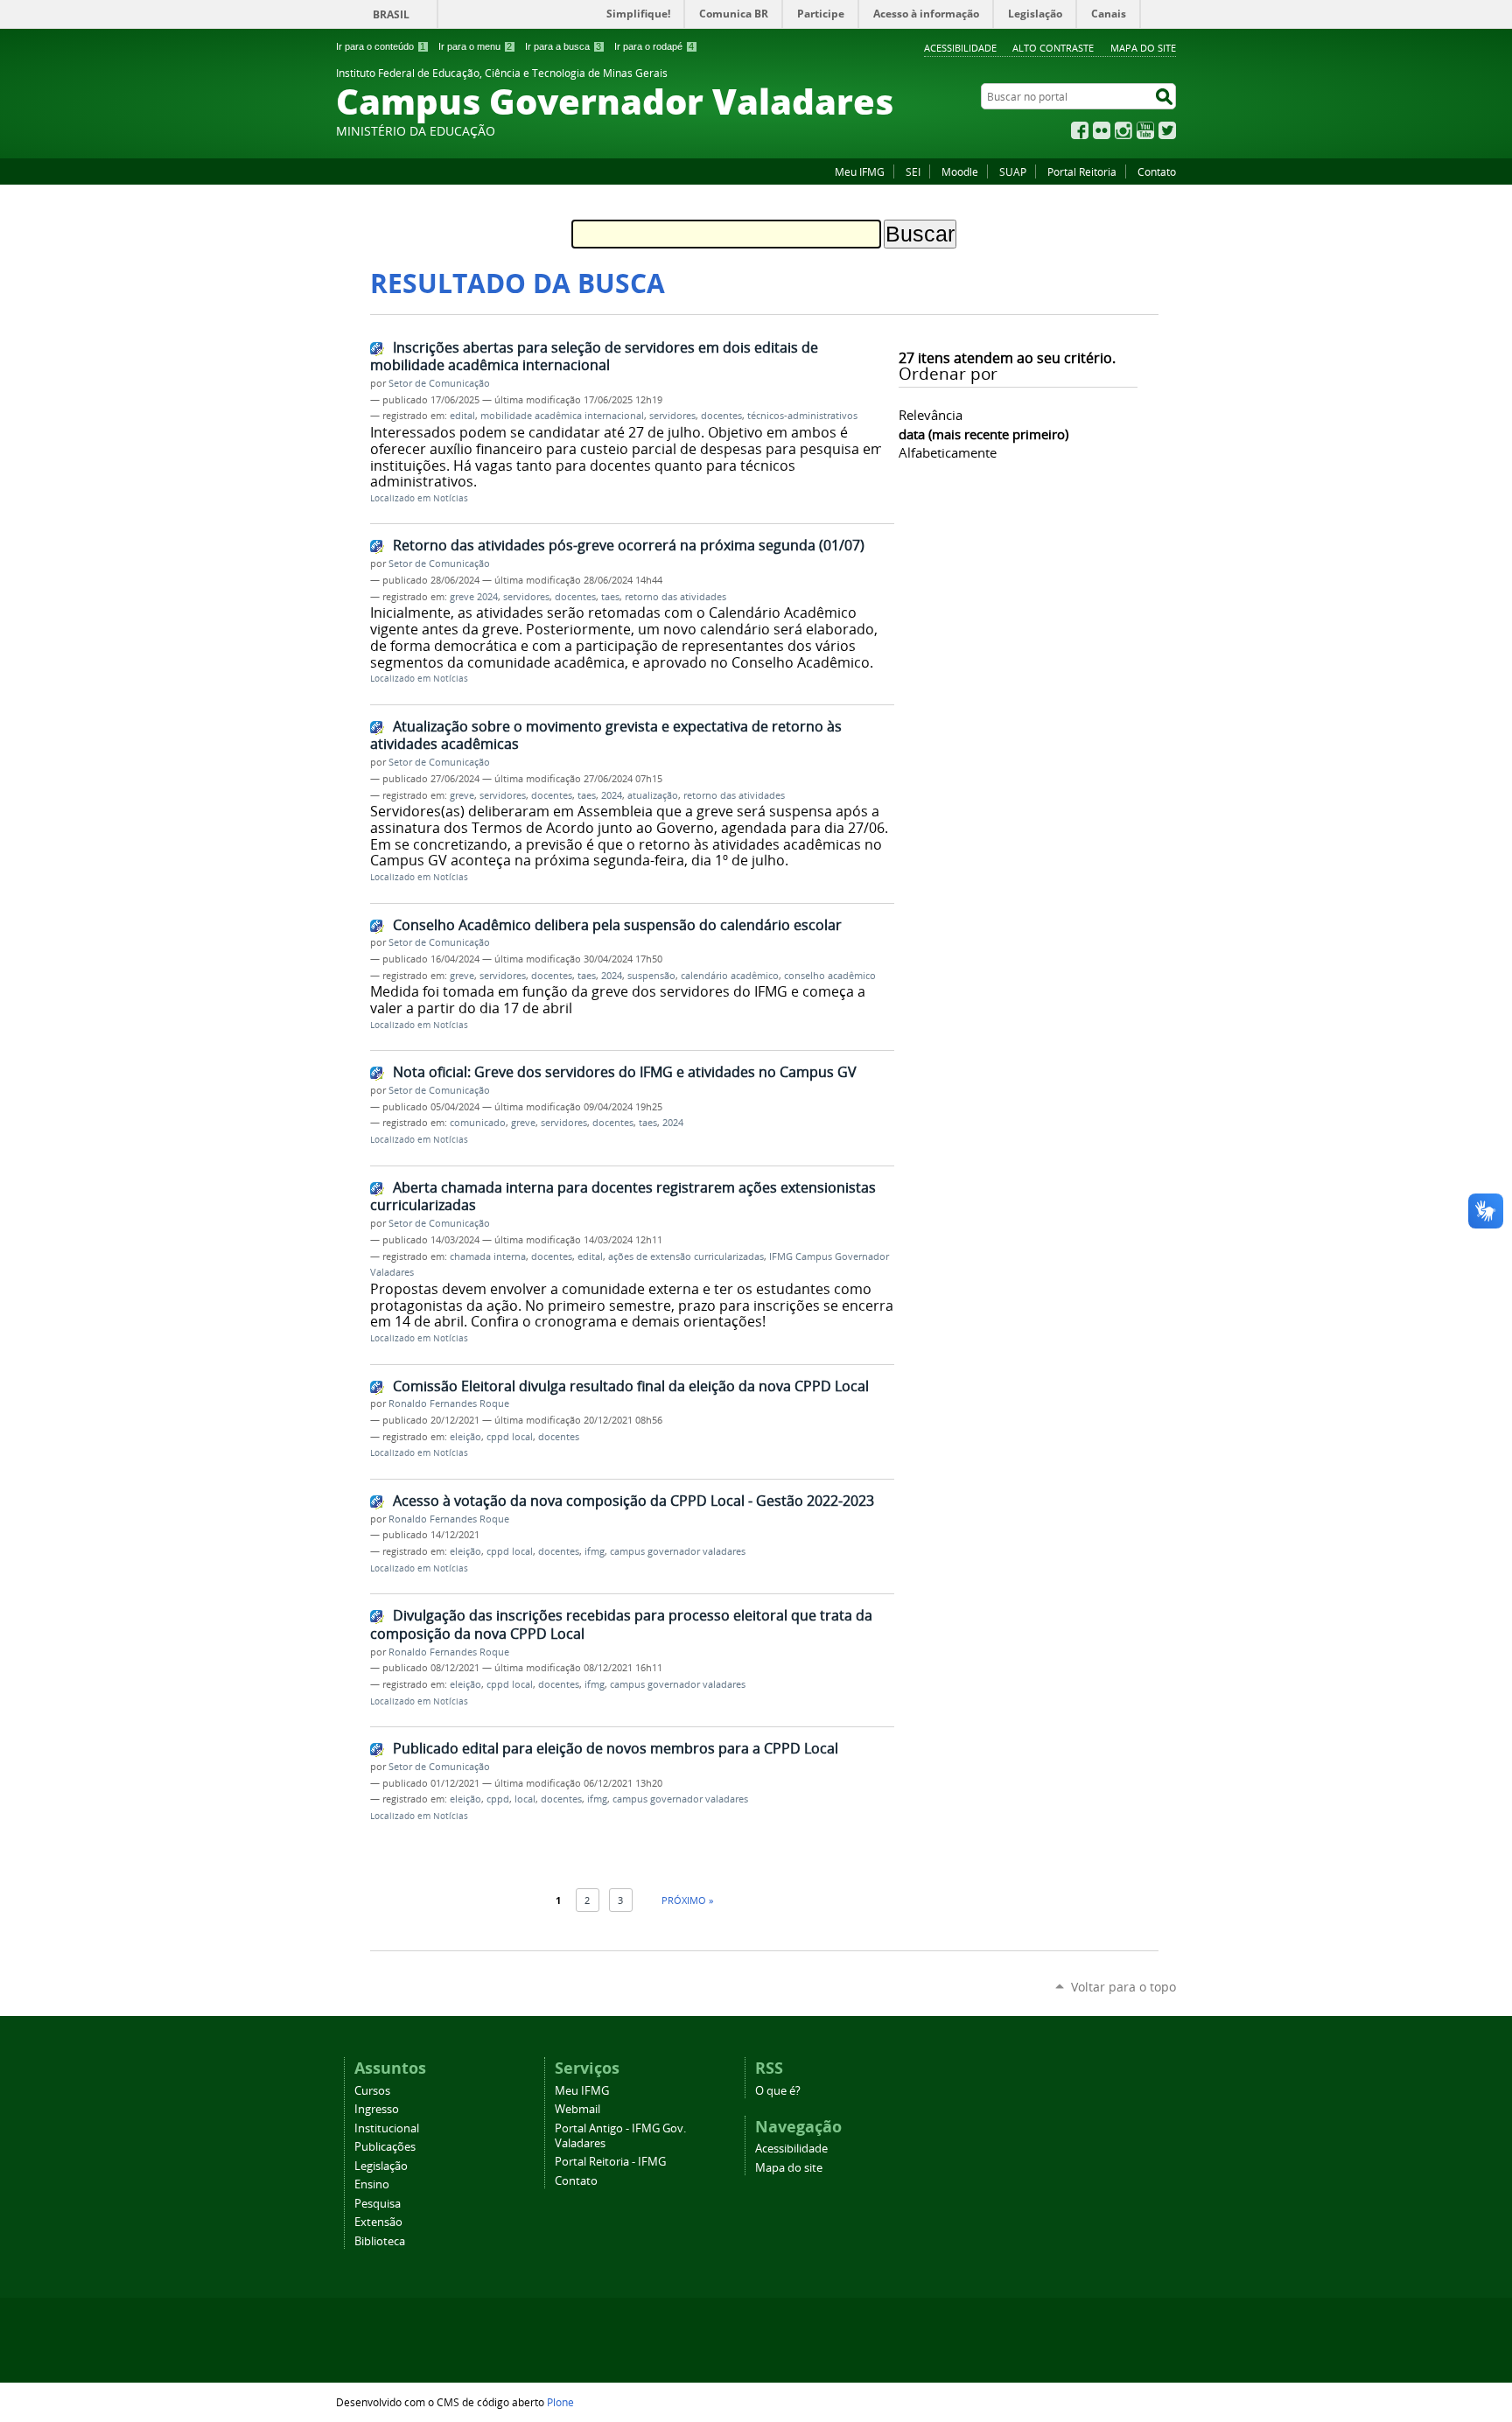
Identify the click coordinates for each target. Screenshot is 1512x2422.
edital (462, 416)
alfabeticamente (948, 452)
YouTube (1145, 130)
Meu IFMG (860, 171)
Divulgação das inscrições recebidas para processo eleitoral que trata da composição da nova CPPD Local (621, 1624)
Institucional (387, 2128)
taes (610, 597)
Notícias (451, 498)
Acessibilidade (960, 48)
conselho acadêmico (830, 976)
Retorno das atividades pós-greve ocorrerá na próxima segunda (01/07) (629, 545)
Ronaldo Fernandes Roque (449, 1403)
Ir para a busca (563, 46)
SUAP (1013, 171)
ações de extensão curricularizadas (686, 1256)
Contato (1157, 171)
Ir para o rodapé (654, 46)
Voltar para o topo (1123, 1987)
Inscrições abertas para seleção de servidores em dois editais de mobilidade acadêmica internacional (594, 357)
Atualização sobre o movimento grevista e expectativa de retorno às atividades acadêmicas (606, 735)
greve (462, 795)
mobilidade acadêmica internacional (562, 416)
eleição (465, 1437)
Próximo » (687, 1900)
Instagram (1123, 130)
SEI (913, 171)
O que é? (778, 2091)
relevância (931, 415)
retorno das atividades (675, 597)
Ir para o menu (475, 46)
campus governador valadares (678, 1551)
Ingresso (377, 2109)
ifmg (595, 1551)
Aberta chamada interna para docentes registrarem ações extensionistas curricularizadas (623, 1197)
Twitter (1167, 130)
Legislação (381, 2166)
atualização (653, 795)
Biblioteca (380, 2241)
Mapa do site (1143, 48)
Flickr (1102, 130)
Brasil (391, 14)
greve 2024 (474, 597)
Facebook (1080, 130)
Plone (560, 2402)
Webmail (577, 2109)
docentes (721, 416)
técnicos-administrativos (802, 416)
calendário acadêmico (730, 976)
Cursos (372, 2091)
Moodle (960, 171)
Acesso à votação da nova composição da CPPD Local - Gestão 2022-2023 (633, 1501)
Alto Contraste (1053, 48)
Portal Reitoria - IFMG (610, 2162)
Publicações (385, 2147)
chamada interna (488, 1256)
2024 (612, 795)
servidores (672, 416)
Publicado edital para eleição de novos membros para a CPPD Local (616, 1748)
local (525, 1799)
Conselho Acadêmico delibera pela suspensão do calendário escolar (617, 925)
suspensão (651, 976)
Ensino (372, 2184)
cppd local (510, 1437)
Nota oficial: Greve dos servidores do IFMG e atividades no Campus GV (625, 1072)
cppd (498, 1799)
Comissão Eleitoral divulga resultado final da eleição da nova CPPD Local (631, 1386)
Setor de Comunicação (439, 383)
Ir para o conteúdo (381, 46)
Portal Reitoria (1082, 171)
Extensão (378, 2222)
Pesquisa (378, 2204)
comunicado (478, 1123)
